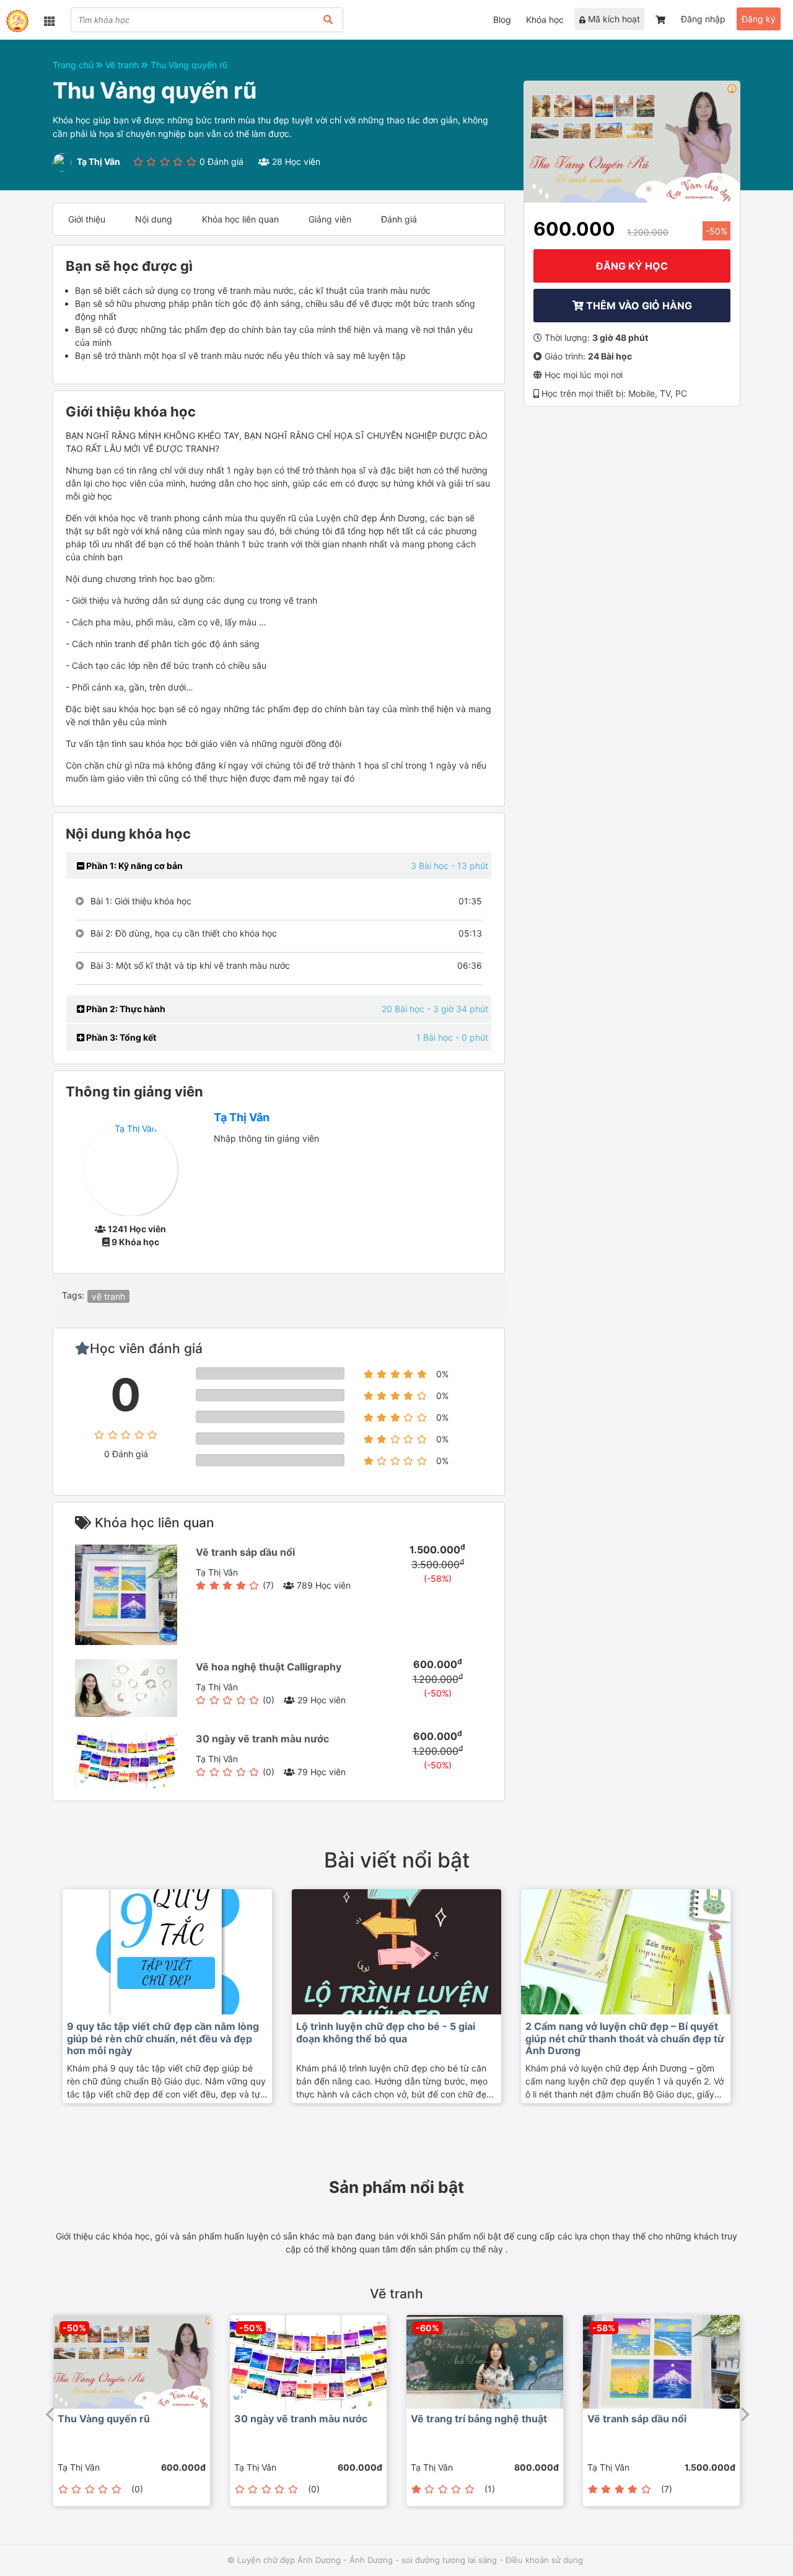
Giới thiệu (87, 219)
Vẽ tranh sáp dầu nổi (245, 1552)
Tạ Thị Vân (242, 1117)
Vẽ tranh (123, 65)
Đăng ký (759, 19)
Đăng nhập (703, 19)
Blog (502, 20)
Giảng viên (330, 219)
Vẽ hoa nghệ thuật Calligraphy (269, 1667)
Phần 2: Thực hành (125, 1009)
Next (743, 2411)
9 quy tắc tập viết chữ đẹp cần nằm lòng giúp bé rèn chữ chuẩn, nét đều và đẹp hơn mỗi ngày (163, 2038)
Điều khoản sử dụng (544, 2560)
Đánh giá (399, 219)
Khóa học (545, 20)
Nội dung (154, 219)
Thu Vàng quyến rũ (189, 65)
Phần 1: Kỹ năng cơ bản (134, 866)
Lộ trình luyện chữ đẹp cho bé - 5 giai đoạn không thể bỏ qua (386, 2032)
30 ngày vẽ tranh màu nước (262, 1739)
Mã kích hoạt (613, 19)
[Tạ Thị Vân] (130, 1168)
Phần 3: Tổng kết (120, 1037)
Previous (50, 2411)
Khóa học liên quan (240, 219)
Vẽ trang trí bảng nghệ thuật (479, 2419)
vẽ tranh (108, 1296)
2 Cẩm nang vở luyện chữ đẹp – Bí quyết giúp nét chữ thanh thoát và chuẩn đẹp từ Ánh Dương (625, 2038)
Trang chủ (74, 65)
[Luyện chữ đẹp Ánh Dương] (17, 21)
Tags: (73, 1295)
